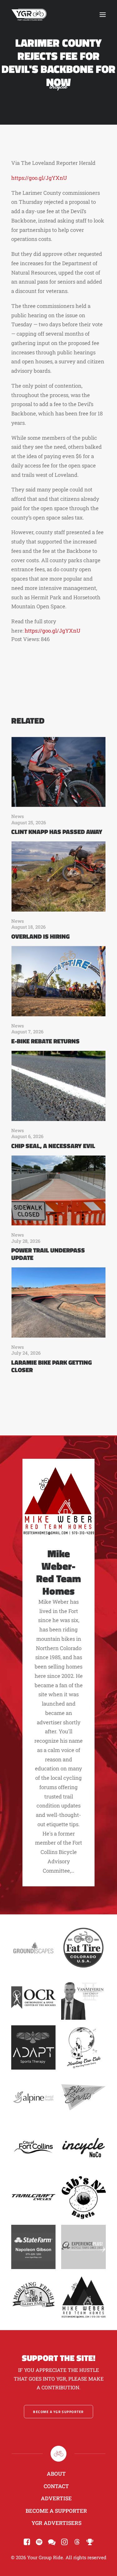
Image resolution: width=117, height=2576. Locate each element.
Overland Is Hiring (40, 936)
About (56, 2474)
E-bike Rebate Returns (45, 1041)
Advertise (56, 2498)
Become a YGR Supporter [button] (58, 2412)
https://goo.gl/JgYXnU (39, 178)
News (18, 816)
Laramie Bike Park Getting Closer (51, 1366)
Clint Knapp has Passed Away (57, 832)
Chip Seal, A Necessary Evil (53, 1146)
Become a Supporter (56, 2511)
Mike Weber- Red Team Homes (58, 1572)
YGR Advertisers (56, 2523)
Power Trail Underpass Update (48, 1254)
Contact (56, 2486)
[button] (103, 15)
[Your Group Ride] (29, 15)
